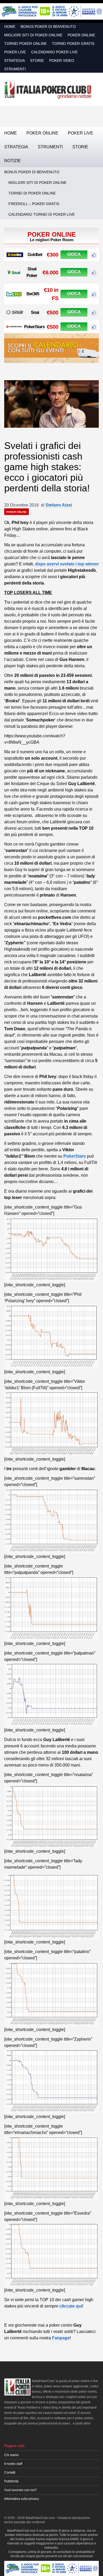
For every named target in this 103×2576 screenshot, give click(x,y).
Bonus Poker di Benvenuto (48, 27)
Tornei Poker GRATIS (73, 44)
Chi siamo (11, 2455)
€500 (53, 312)
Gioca (74, 254)
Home (10, 27)
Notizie (13, 161)
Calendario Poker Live (54, 52)
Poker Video (62, 60)
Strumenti (15, 69)
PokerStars (34, 327)
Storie (37, 60)
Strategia (15, 60)
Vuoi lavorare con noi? (20, 2490)
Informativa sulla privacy (22, 2499)
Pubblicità (11, 2481)
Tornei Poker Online (25, 44)
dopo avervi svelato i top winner (67, 564)
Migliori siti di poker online (33, 35)
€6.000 (50, 272)
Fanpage (61, 2338)
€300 (53, 255)
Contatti (10, 2473)
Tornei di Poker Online (32, 193)
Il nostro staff (13, 2464)
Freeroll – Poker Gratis (34, 204)
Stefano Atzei (59, 505)
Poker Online (81, 35)
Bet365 (33, 294)
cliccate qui (71, 2306)
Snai (35, 312)
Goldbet (35, 255)
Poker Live (15, 52)
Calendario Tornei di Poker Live (42, 214)
